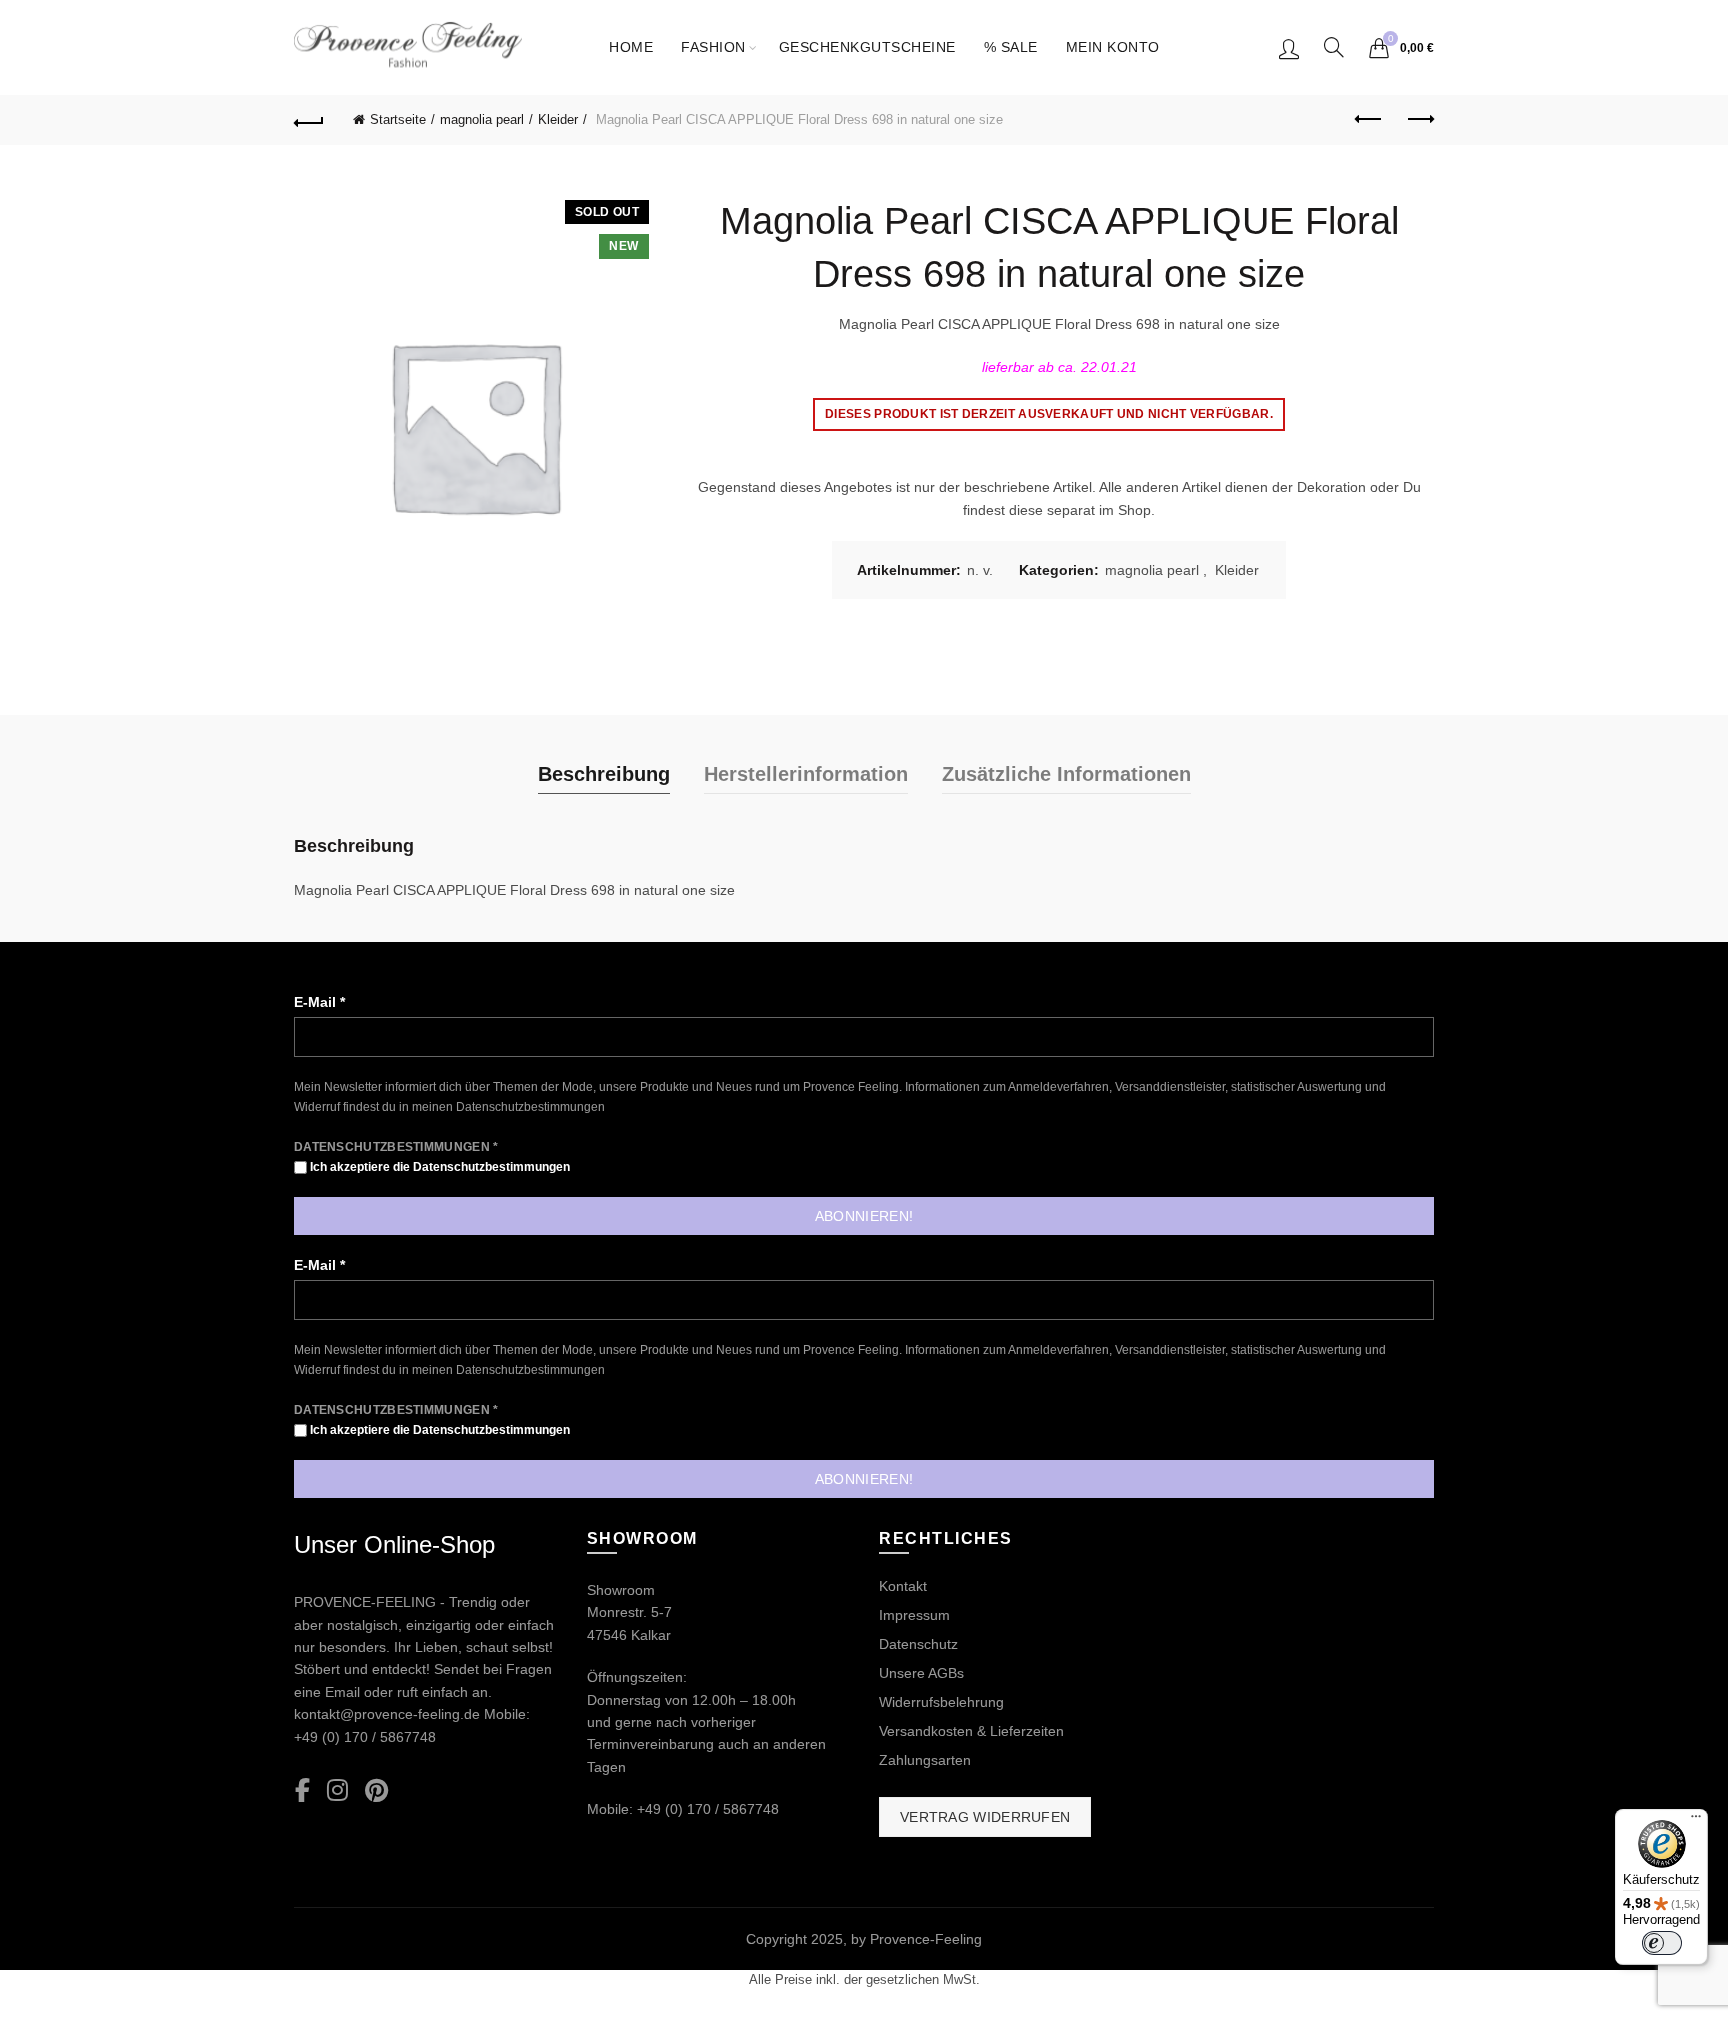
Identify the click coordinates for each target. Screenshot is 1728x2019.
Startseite (398, 119)
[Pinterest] (376, 1791)
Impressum (914, 1615)
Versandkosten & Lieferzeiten (971, 1731)
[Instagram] (337, 1791)
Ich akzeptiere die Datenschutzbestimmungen (438, 1167)
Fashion (713, 47)
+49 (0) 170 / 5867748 (365, 1737)
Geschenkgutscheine (867, 47)
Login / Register (1289, 48)
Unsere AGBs (921, 1673)
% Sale (1011, 47)
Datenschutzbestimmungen (530, 1107)
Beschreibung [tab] (604, 774)
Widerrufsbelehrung (941, 1702)
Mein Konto (1113, 47)
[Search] (1334, 47)
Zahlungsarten (925, 1760)
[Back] (309, 120)
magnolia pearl (482, 119)
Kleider (558, 119)
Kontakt (903, 1586)
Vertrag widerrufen (985, 1817)
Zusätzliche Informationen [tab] (1066, 774)
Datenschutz (918, 1644)
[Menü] (1696, 1821)
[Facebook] (302, 1791)
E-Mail (319, 1002)
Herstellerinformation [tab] (806, 774)
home (631, 47)
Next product (1419, 120)
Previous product (1369, 120)
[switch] (1662, 1943)
